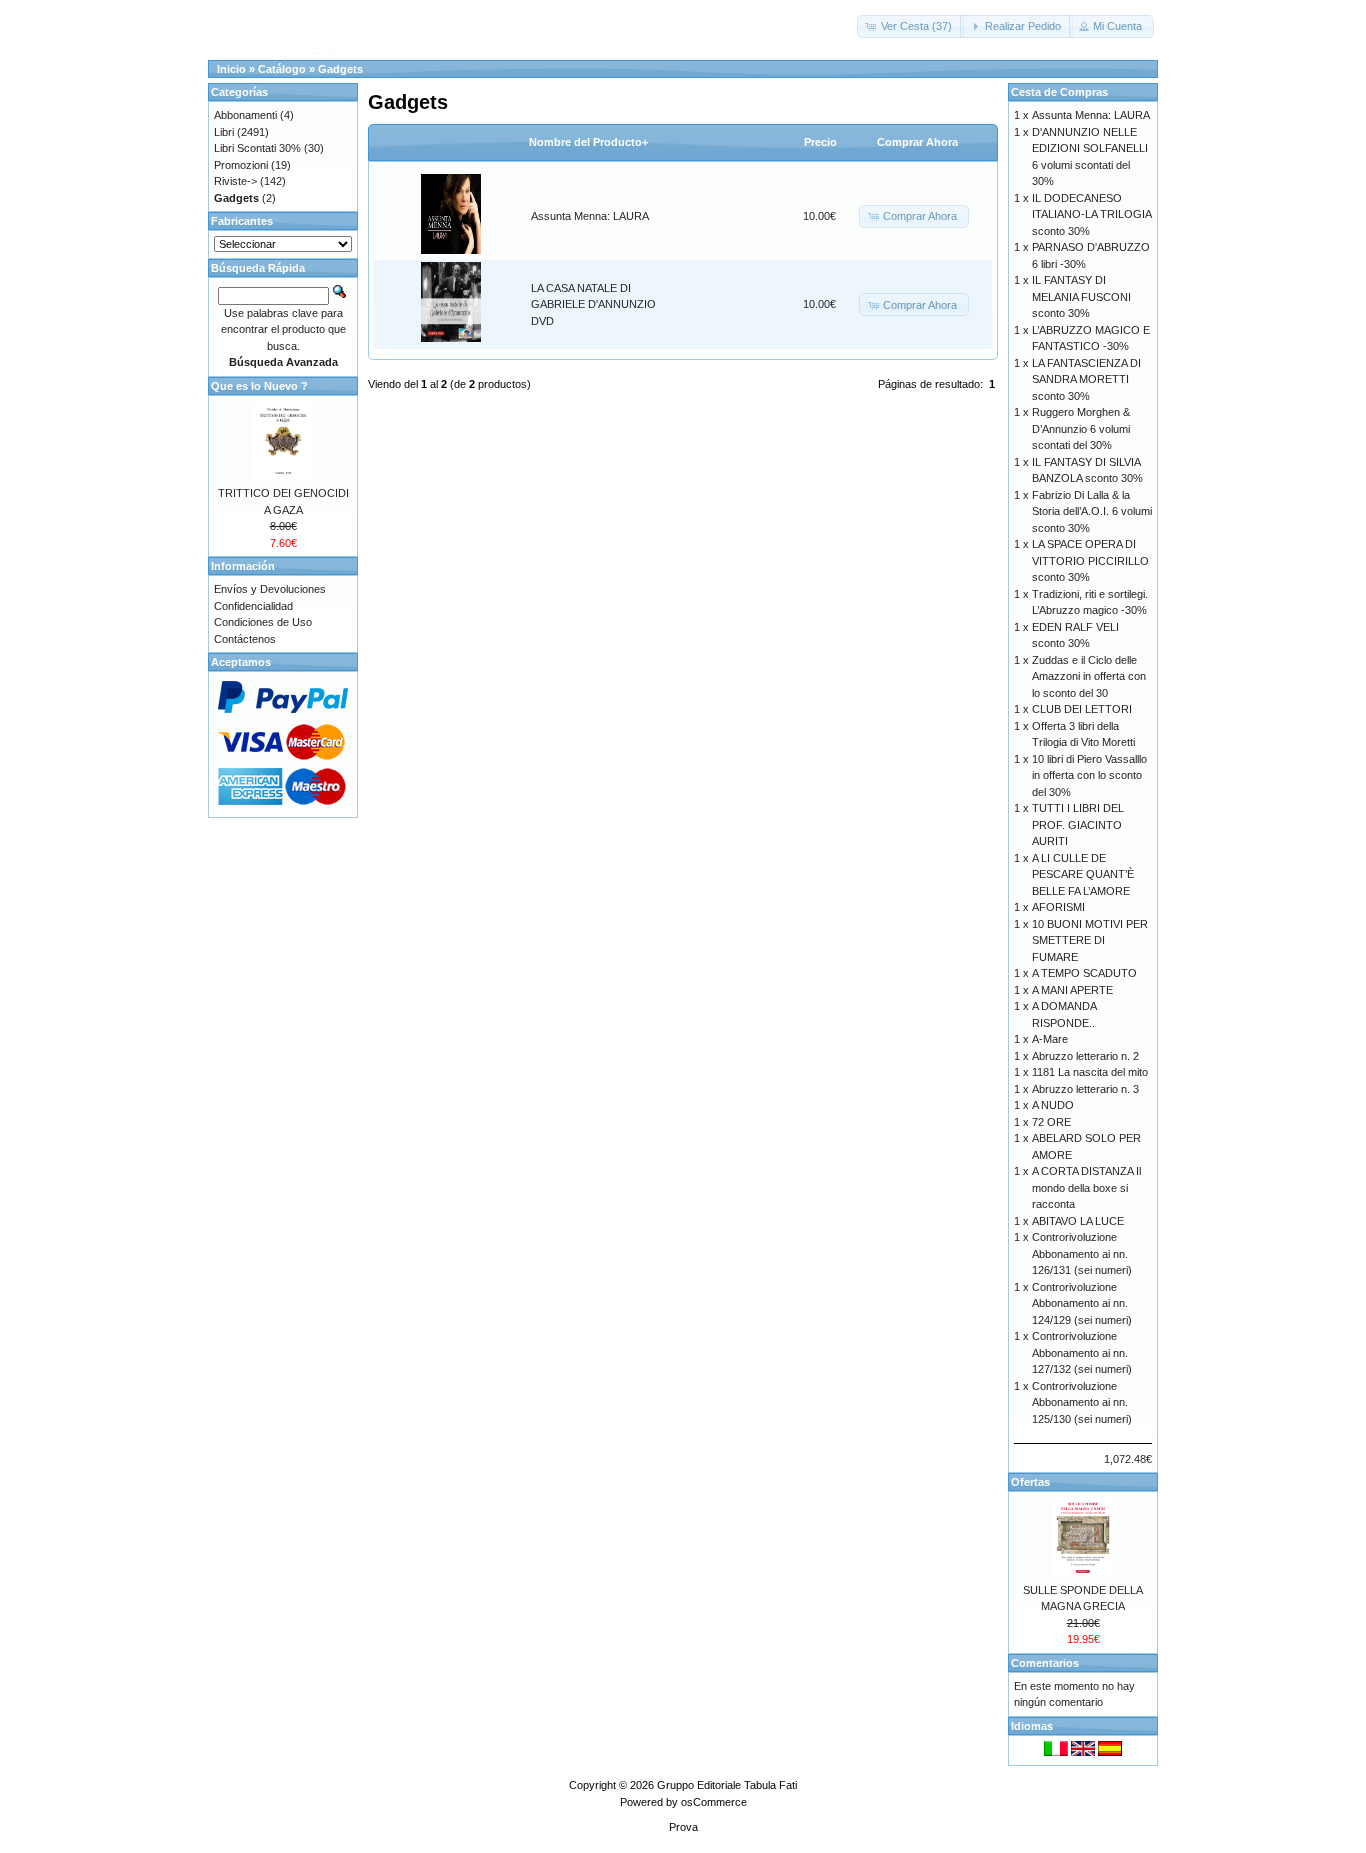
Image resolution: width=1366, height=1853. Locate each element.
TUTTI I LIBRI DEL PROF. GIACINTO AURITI (1078, 824)
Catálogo (282, 69)
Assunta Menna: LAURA (590, 216)
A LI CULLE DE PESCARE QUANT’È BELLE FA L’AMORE (1083, 874)
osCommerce (714, 1802)
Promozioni (241, 165)
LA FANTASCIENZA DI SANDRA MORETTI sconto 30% (1086, 379)
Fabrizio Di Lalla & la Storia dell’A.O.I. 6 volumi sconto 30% (1092, 511)
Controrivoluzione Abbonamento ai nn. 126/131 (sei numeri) (1082, 1253)
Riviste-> (235, 181)
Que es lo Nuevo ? (259, 386)
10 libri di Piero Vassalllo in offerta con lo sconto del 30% (1089, 775)
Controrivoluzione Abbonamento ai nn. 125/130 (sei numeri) (1082, 1402)
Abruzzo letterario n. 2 (1085, 1056)
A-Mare (1050, 1039)
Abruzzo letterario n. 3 (1085, 1089)
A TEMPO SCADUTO (1084, 973)
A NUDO (1053, 1105)
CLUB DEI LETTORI (1082, 709)
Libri (224, 132)
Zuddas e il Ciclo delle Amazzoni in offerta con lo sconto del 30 (1089, 676)
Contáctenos (245, 639)
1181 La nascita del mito (1090, 1072)
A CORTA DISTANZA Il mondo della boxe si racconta (1086, 1187)
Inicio (231, 69)
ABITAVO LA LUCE (1078, 1221)
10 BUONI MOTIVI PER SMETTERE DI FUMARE (1090, 940)
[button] (910, 26)
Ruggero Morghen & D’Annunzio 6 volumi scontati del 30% (1081, 428)
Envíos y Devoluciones (270, 589)
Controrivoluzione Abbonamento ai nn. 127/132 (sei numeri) (1082, 1352)
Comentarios (1045, 1663)
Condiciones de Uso (263, 622)
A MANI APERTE (1072, 990)
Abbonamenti (245, 115)
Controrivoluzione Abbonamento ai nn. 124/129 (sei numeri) (1082, 1303)
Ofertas (1030, 1482)
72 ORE (1051, 1122)
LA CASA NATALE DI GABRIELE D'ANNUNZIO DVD (593, 304)
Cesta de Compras (1059, 92)
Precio (820, 142)
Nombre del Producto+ (588, 142)
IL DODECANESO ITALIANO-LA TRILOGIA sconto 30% (1091, 214)
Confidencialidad (253, 606)
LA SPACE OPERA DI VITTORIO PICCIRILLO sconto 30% (1090, 560)
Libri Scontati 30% (257, 148)
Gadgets (340, 69)
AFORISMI (1058, 907)
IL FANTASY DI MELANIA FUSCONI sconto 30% (1081, 296)
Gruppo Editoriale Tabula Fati (727, 1785)
